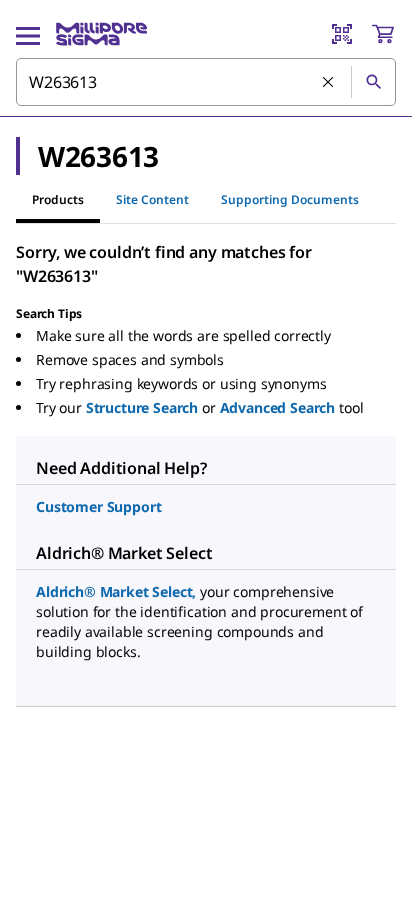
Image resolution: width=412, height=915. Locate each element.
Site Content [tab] (152, 199)
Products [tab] (58, 199)
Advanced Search (278, 407)
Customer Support (98, 506)
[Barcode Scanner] (342, 34)
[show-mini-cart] (383, 34)
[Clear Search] (329, 83)
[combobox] (206, 82)
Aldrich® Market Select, (116, 591)
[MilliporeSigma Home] (101, 34)
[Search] (373, 82)
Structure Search (142, 407)
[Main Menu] (28, 34)
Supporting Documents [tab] (290, 199)
